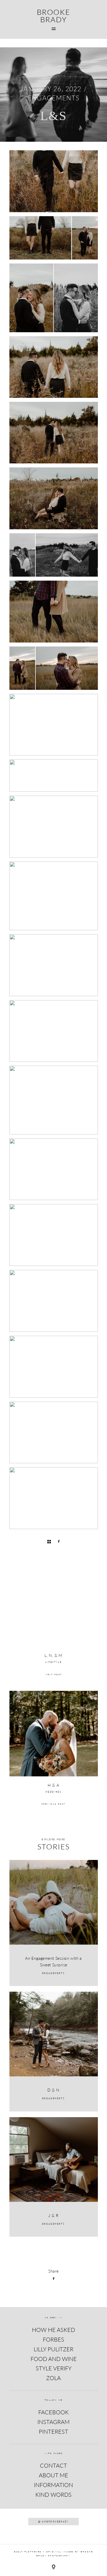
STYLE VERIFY (54, 2368)
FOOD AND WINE (54, 2359)
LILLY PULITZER (53, 2349)
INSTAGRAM (53, 2422)
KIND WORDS (53, 2494)
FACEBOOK (53, 2412)
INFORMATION (53, 2485)
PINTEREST (53, 2431)
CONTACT (53, 2465)
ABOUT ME (53, 2475)
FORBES (53, 2339)
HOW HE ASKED (53, 2330)
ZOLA (53, 2378)
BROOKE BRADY (53, 16)
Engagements (53, 98)
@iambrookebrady (54, 2522)
